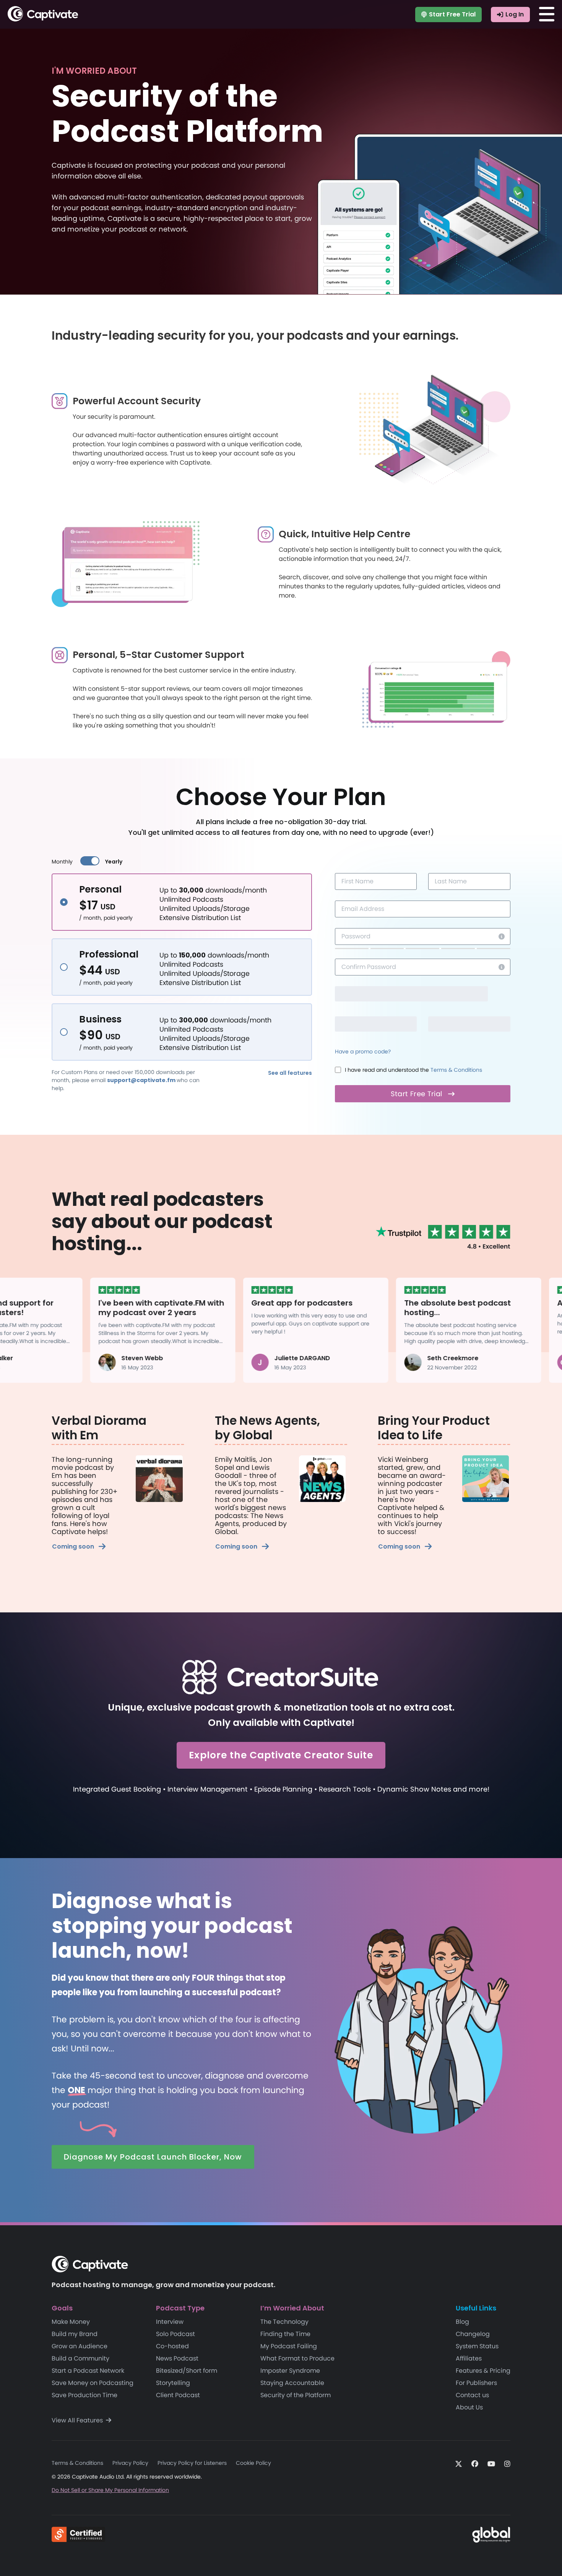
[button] (290, 1073)
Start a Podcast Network (88, 2371)
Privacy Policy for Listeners (192, 2463)
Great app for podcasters (259, 1303)
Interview (170, 2322)
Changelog (473, 2334)
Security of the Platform (296, 2395)
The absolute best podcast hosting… (414, 1308)
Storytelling (173, 2383)
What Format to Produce (297, 2358)
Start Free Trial (452, 14)
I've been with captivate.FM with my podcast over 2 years (118, 1308)
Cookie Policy (253, 2463)
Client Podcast (178, 2395)
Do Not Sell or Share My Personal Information (110, 2490)
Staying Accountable (292, 2383)
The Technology (284, 2322)
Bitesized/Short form (187, 2371)
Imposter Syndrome (290, 2371)
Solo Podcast (175, 2334)
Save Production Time (84, 2395)
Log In (515, 14)
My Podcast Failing (289, 2346)
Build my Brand (75, 2334)
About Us (469, 2407)
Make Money (71, 2322)
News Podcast (177, 2358)
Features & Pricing (483, 2371)
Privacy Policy (130, 2463)
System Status (477, 2346)
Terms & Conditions (456, 1070)
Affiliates (469, 2358)
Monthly (62, 862)
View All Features (78, 2420)
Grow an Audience (80, 2346)
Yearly (114, 862)
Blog (462, 2322)
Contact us (472, 2395)
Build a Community (80, 2358)
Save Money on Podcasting (93, 2383)
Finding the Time (285, 2334)
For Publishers (476, 2383)
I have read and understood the (413, 1070)
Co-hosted (172, 2346)
